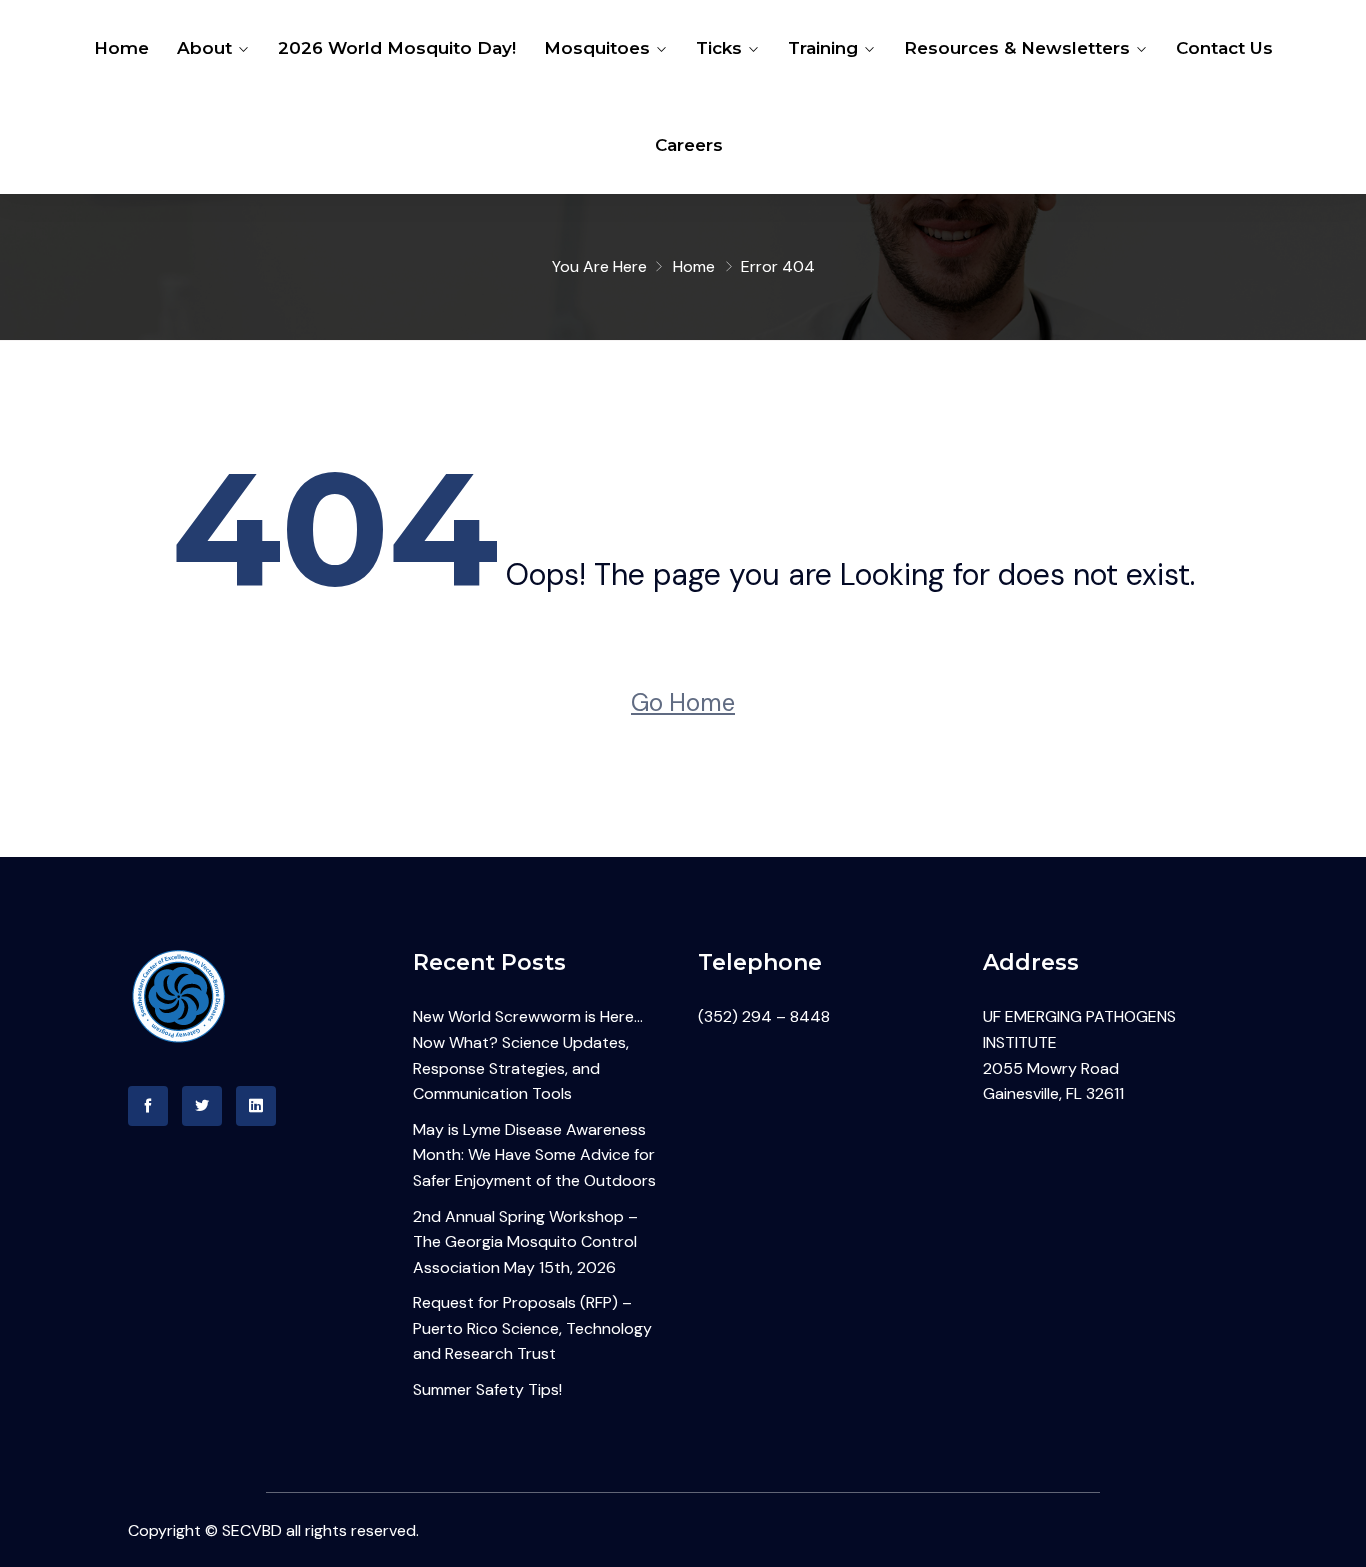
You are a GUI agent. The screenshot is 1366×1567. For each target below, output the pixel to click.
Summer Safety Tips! (487, 1389)
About (204, 48)
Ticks (719, 48)
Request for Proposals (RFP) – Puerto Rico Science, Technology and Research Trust (532, 1328)
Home (121, 48)
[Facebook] (148, 1106)
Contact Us (1224, 48)
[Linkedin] (256, 1106)
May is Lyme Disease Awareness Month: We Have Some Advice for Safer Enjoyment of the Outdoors (534, 1155)
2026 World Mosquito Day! (397, 48)
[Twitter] (202, 1106)
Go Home (683, 702)
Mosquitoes (597, 48)
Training (823, 48)
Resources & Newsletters (1017, 48)
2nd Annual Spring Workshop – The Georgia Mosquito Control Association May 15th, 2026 (525, 1242)
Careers (689, 145)
